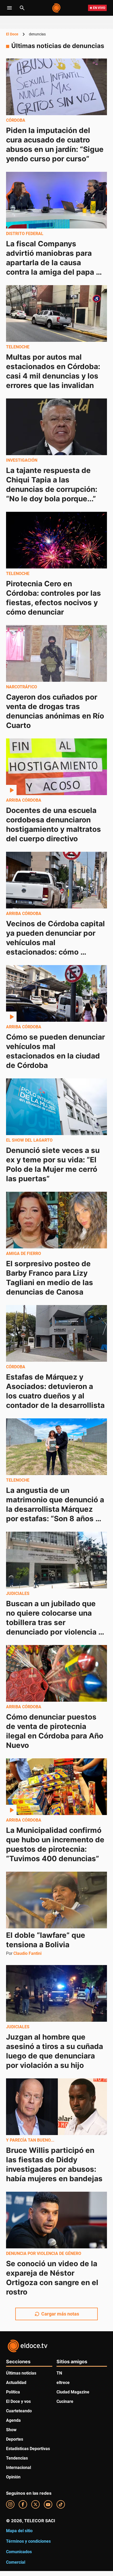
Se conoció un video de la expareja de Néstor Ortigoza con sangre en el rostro (53, 2278)
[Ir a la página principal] (57, 8)
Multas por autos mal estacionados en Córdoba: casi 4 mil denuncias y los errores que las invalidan (54, 371)
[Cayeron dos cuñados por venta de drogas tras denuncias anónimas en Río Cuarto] (56, 653)
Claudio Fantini (27, 1953)
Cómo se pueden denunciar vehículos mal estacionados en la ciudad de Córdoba (56, 1051)
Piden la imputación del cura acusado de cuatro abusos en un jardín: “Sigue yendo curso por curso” (56, 145)
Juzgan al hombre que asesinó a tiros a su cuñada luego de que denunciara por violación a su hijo (55, 2051)
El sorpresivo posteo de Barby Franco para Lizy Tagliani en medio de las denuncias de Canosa (50, 1278)
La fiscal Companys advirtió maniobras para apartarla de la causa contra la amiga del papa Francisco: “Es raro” (51, 263)
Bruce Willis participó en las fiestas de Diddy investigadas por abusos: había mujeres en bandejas (54, 2164)
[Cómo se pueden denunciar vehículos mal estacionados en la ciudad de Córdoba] (56, 993)
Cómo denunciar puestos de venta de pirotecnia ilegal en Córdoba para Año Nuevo (56, 1731)
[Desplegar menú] (9, 8)
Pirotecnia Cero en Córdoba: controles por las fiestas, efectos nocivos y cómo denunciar (54, 598)
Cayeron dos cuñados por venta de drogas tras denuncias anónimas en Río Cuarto (56, 711)
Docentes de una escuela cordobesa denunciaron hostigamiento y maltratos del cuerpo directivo (54, 824)
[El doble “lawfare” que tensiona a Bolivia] (56, 1900)
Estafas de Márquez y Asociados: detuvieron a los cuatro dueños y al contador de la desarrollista (55, 1391)
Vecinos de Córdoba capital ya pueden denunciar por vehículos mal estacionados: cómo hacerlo (56, 943)
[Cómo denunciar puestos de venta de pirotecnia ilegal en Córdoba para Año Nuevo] (56, 1673)
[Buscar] (22, 8)
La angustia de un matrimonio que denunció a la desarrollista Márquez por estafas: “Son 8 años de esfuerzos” (56, 1509)
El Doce (12, 34)
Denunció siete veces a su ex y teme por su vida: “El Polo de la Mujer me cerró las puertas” (54, 1164)
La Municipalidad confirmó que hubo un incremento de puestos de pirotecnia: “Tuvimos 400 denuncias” (56, 1844)
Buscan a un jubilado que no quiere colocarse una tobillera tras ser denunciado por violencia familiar (52, 1622)
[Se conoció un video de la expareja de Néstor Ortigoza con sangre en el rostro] (56, 2220)
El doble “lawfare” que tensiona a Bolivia (47, 1940)
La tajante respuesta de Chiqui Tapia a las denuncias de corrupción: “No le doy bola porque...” (53, 485)
